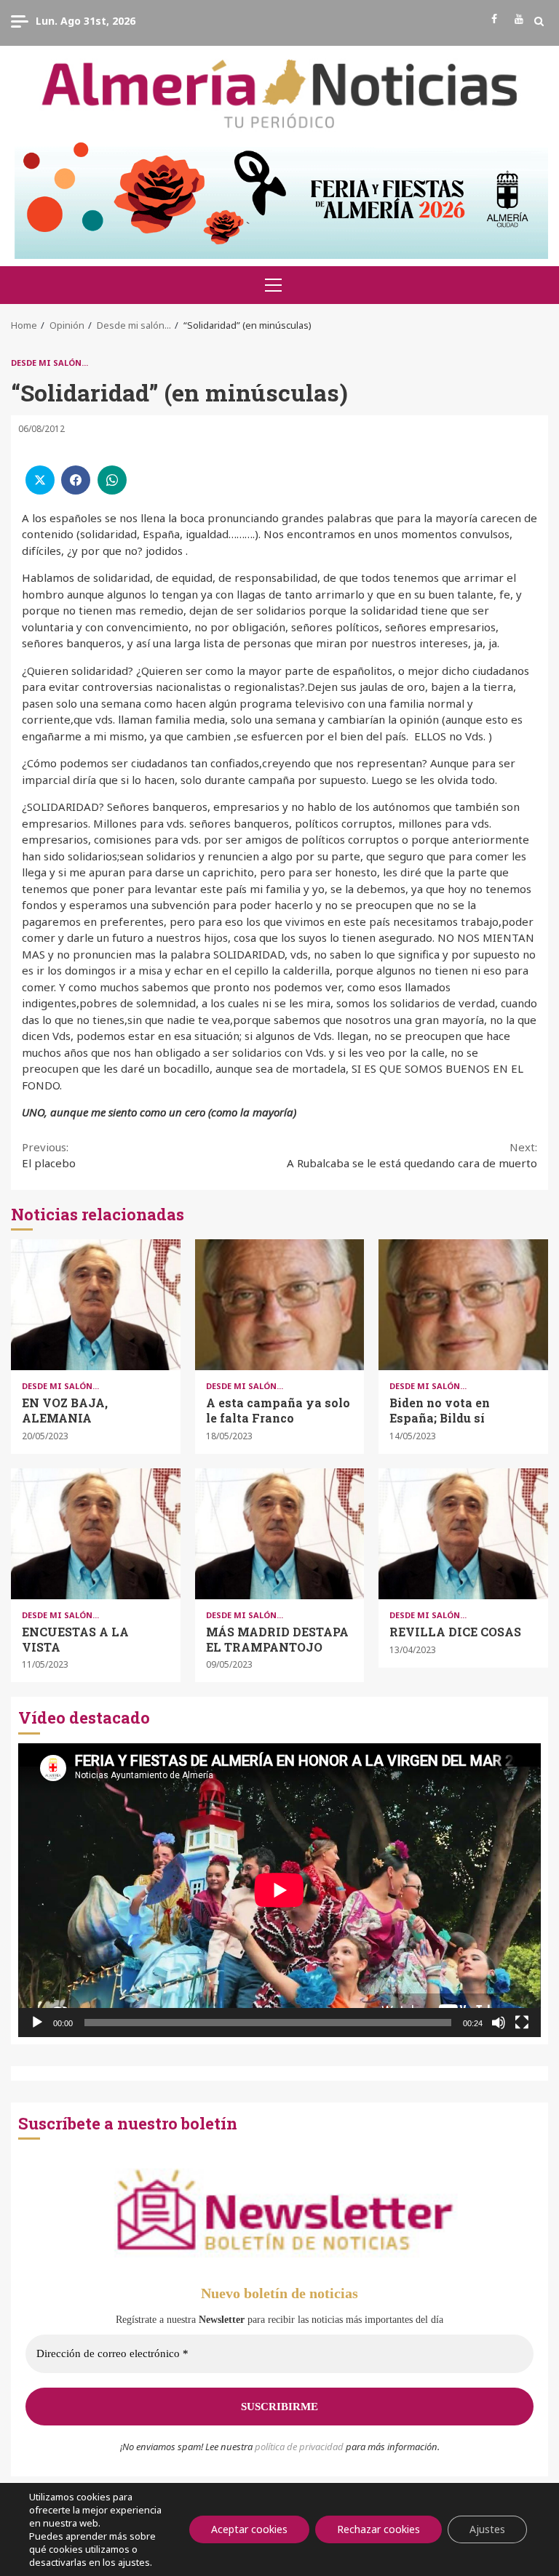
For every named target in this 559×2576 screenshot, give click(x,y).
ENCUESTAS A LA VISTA (96, 1534)
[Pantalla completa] (522, 2023)
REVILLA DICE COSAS (463, 1534)
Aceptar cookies (249, 2529)
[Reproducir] (37, 2023)
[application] (279, 1890)
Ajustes (487, 2529)
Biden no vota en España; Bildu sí (463, 1305)
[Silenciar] (499, 2023)
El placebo (49, 1155)
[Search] (539, 21)
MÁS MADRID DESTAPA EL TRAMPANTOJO (280, 1534)
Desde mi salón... (49, 363)
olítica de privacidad (302, 2447)
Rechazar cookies (378, 2529)
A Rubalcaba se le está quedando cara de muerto (412, 1155)
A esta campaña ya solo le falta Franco (280, 1305)
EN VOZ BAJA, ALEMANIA (96, 1305)
